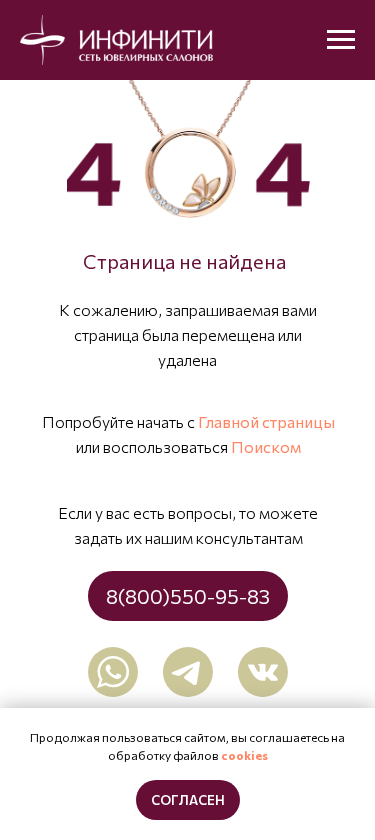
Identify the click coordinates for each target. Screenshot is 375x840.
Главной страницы (266, 421)
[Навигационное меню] (341, 40)
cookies (244, 755)
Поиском (266, 446)
